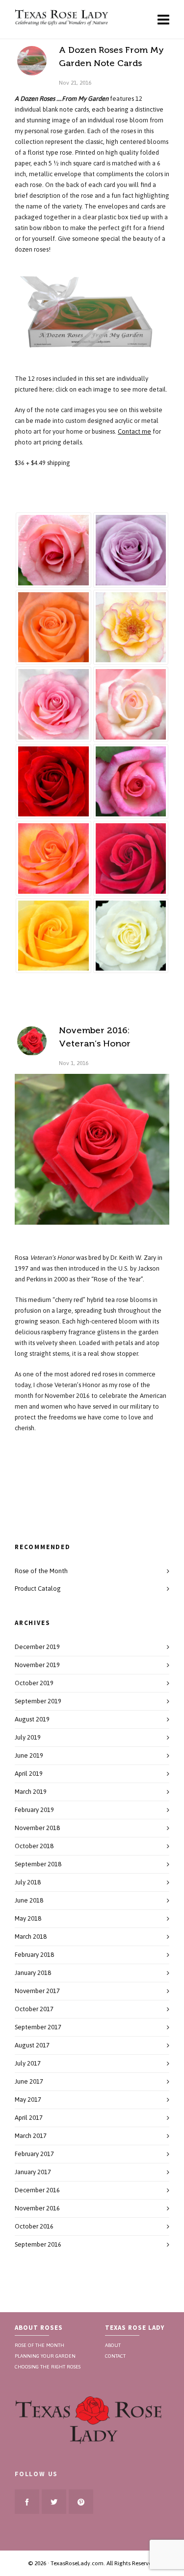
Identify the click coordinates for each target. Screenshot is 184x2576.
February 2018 (34, 1955)
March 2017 (31, 2136)
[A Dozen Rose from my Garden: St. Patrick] (53, 936)
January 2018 (33, 1973)
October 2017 (34, 2009)
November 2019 (37, 1665)
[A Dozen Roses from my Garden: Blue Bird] (131, 550)
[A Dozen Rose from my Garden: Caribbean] (53, 627)
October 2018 (34, 1846)
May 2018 (28, 1918)
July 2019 (28, 1737)
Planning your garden (45, 2355)
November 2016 (37, 2208)
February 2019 (34, 1810)
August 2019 (32, 1719)
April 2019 (29, 1774)
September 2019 (38, 1701)
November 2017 (37, 1991)
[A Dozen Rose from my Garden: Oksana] (131, 782)
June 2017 (29, 2081)
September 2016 (38, 2244)
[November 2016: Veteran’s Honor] (32, 1041)
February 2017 (34, 2154)
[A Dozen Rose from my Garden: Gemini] (131, 704)
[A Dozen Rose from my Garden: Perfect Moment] (53, 859)
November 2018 (37, 1828)
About (113, 2344)
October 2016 (34, 2226)
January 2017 (33, 2172)
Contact (115, 2355)
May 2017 (28, 2100)
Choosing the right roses (48, 2366)
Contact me (134, 431)
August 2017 (32, 2045)
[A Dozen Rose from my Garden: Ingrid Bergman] (53, 782)
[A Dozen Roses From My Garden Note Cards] (32, 61)
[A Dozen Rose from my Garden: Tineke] (131, 936)
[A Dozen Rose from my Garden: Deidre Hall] (131, 627)
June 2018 (29, 1900)
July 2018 (28, 1882)
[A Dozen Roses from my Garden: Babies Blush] (53, 550)
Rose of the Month (41, 1571)
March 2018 (31, 1937)
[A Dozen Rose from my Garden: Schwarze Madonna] (131, 859)
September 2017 (38, 2027)
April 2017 (29, 2118)
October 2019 (34, 1683)
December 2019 (37, 1647)
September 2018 (38, 1864)
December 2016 (37, 2190)
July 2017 (28, 2063)
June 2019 (29, 1755)
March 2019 (31, 1792)
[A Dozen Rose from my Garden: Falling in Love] (53, 704)
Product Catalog (38, 1589)
